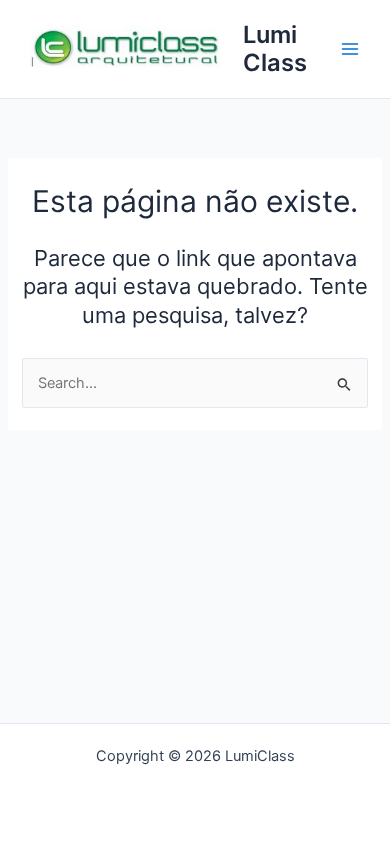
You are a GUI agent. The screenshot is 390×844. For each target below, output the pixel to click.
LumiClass (275, 48)
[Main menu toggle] (350, 49)
